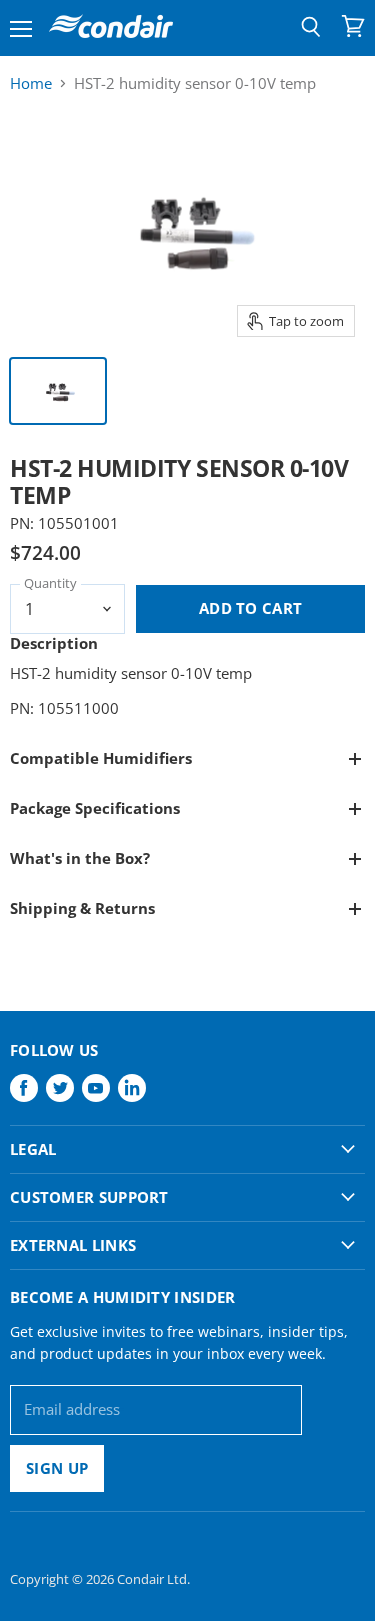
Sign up (57, 1468)
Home (31, 83)
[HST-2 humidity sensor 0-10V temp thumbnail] (58, 391)
